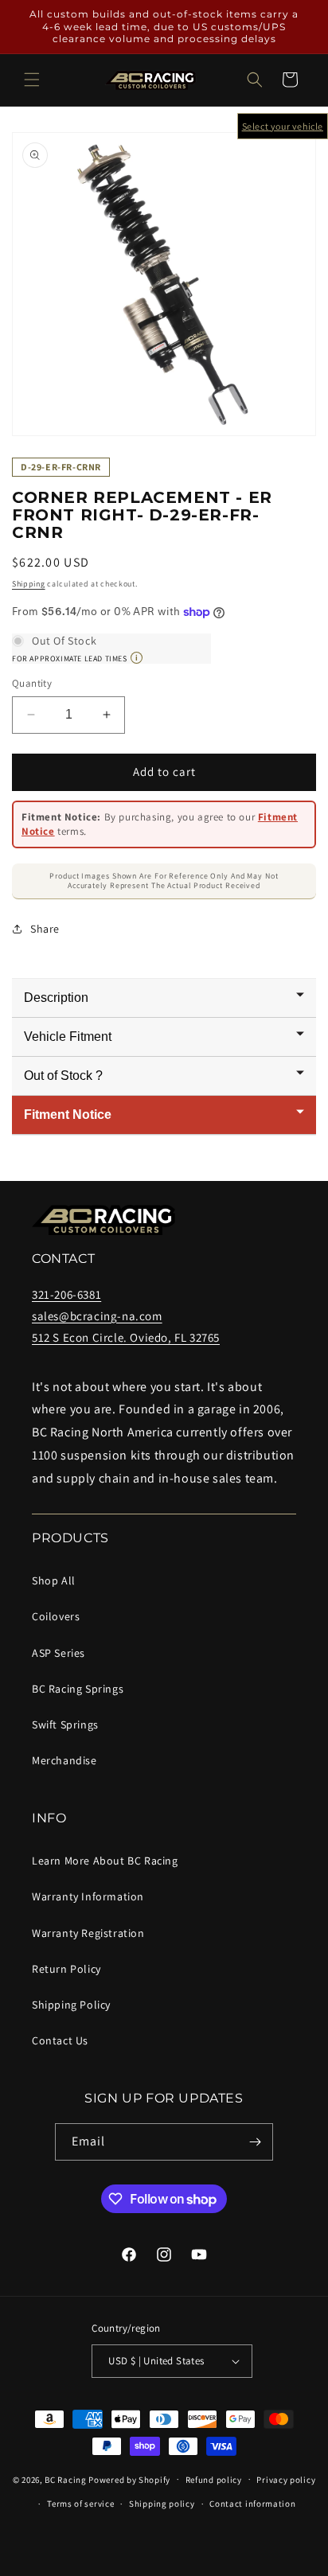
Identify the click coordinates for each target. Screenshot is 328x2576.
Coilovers (56, 1616)
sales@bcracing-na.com (97, 1316)
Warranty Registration (88, 1933)
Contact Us (60, 2040)
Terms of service (80, 2504)
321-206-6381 (66, 1294)
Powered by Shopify (129, 2479)
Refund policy (214, 2480)
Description (56, 998)
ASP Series (59, 1653)
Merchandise (64, 1760)
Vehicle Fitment (68, 1037)
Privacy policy (286, 2480)
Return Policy (66, 1969)
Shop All (54, 1580)
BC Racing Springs (78, 1689)
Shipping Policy (71, 2005)
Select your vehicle (283, 126)
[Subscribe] (255, 2142)
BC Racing (65, 2479)
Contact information (252, 2504)
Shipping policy (162, 2504)
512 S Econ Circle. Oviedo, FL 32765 (126, 1337)
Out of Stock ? (63, 1076)
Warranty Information (88, 1896)
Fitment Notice (68, 1115)
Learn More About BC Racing (105, 1861)
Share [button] (45, 929)
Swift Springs (65, 1724)
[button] (32, 80)
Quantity (32, 683)
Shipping (29, 584)
